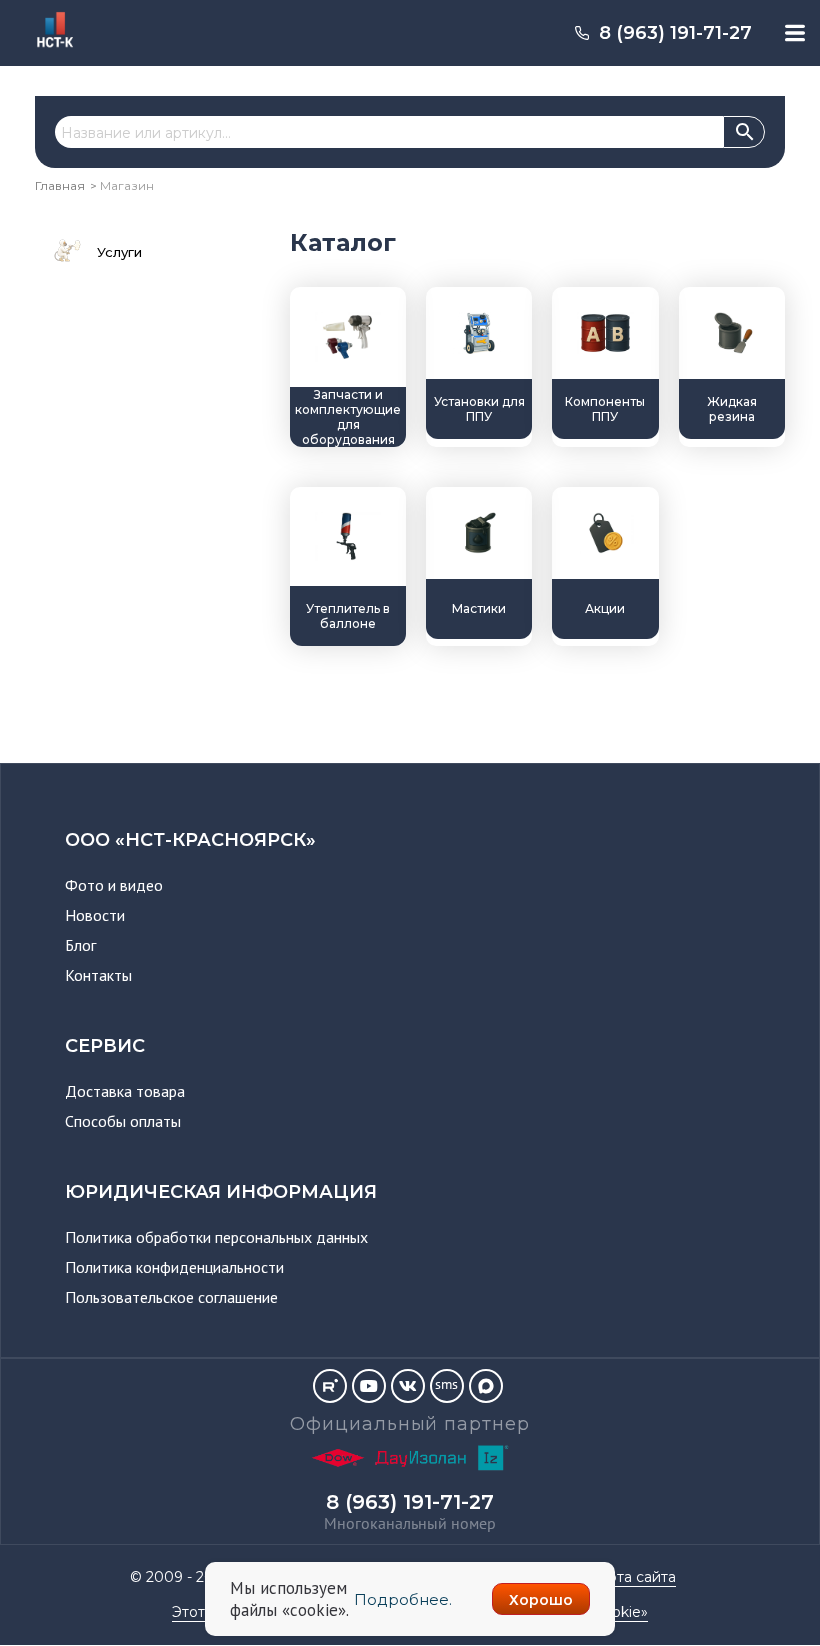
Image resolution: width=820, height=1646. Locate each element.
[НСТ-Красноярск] (47, 50)
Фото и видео (114, 885)
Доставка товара (125, 1091)
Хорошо (541, 1600)
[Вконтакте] (408, 1386)
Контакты (98, 975)
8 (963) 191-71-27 (675, 33)
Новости (95, 915)
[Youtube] (369, 1386)
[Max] (486, 1386)
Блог (80, 945)
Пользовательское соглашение (171, 1297)
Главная (60, 185)
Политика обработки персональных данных (216, 1237)
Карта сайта (633, 1577)
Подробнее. (403, 1599)
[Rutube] (330, 1386)
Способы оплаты (123, 1121)
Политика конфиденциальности (174, 1267)
